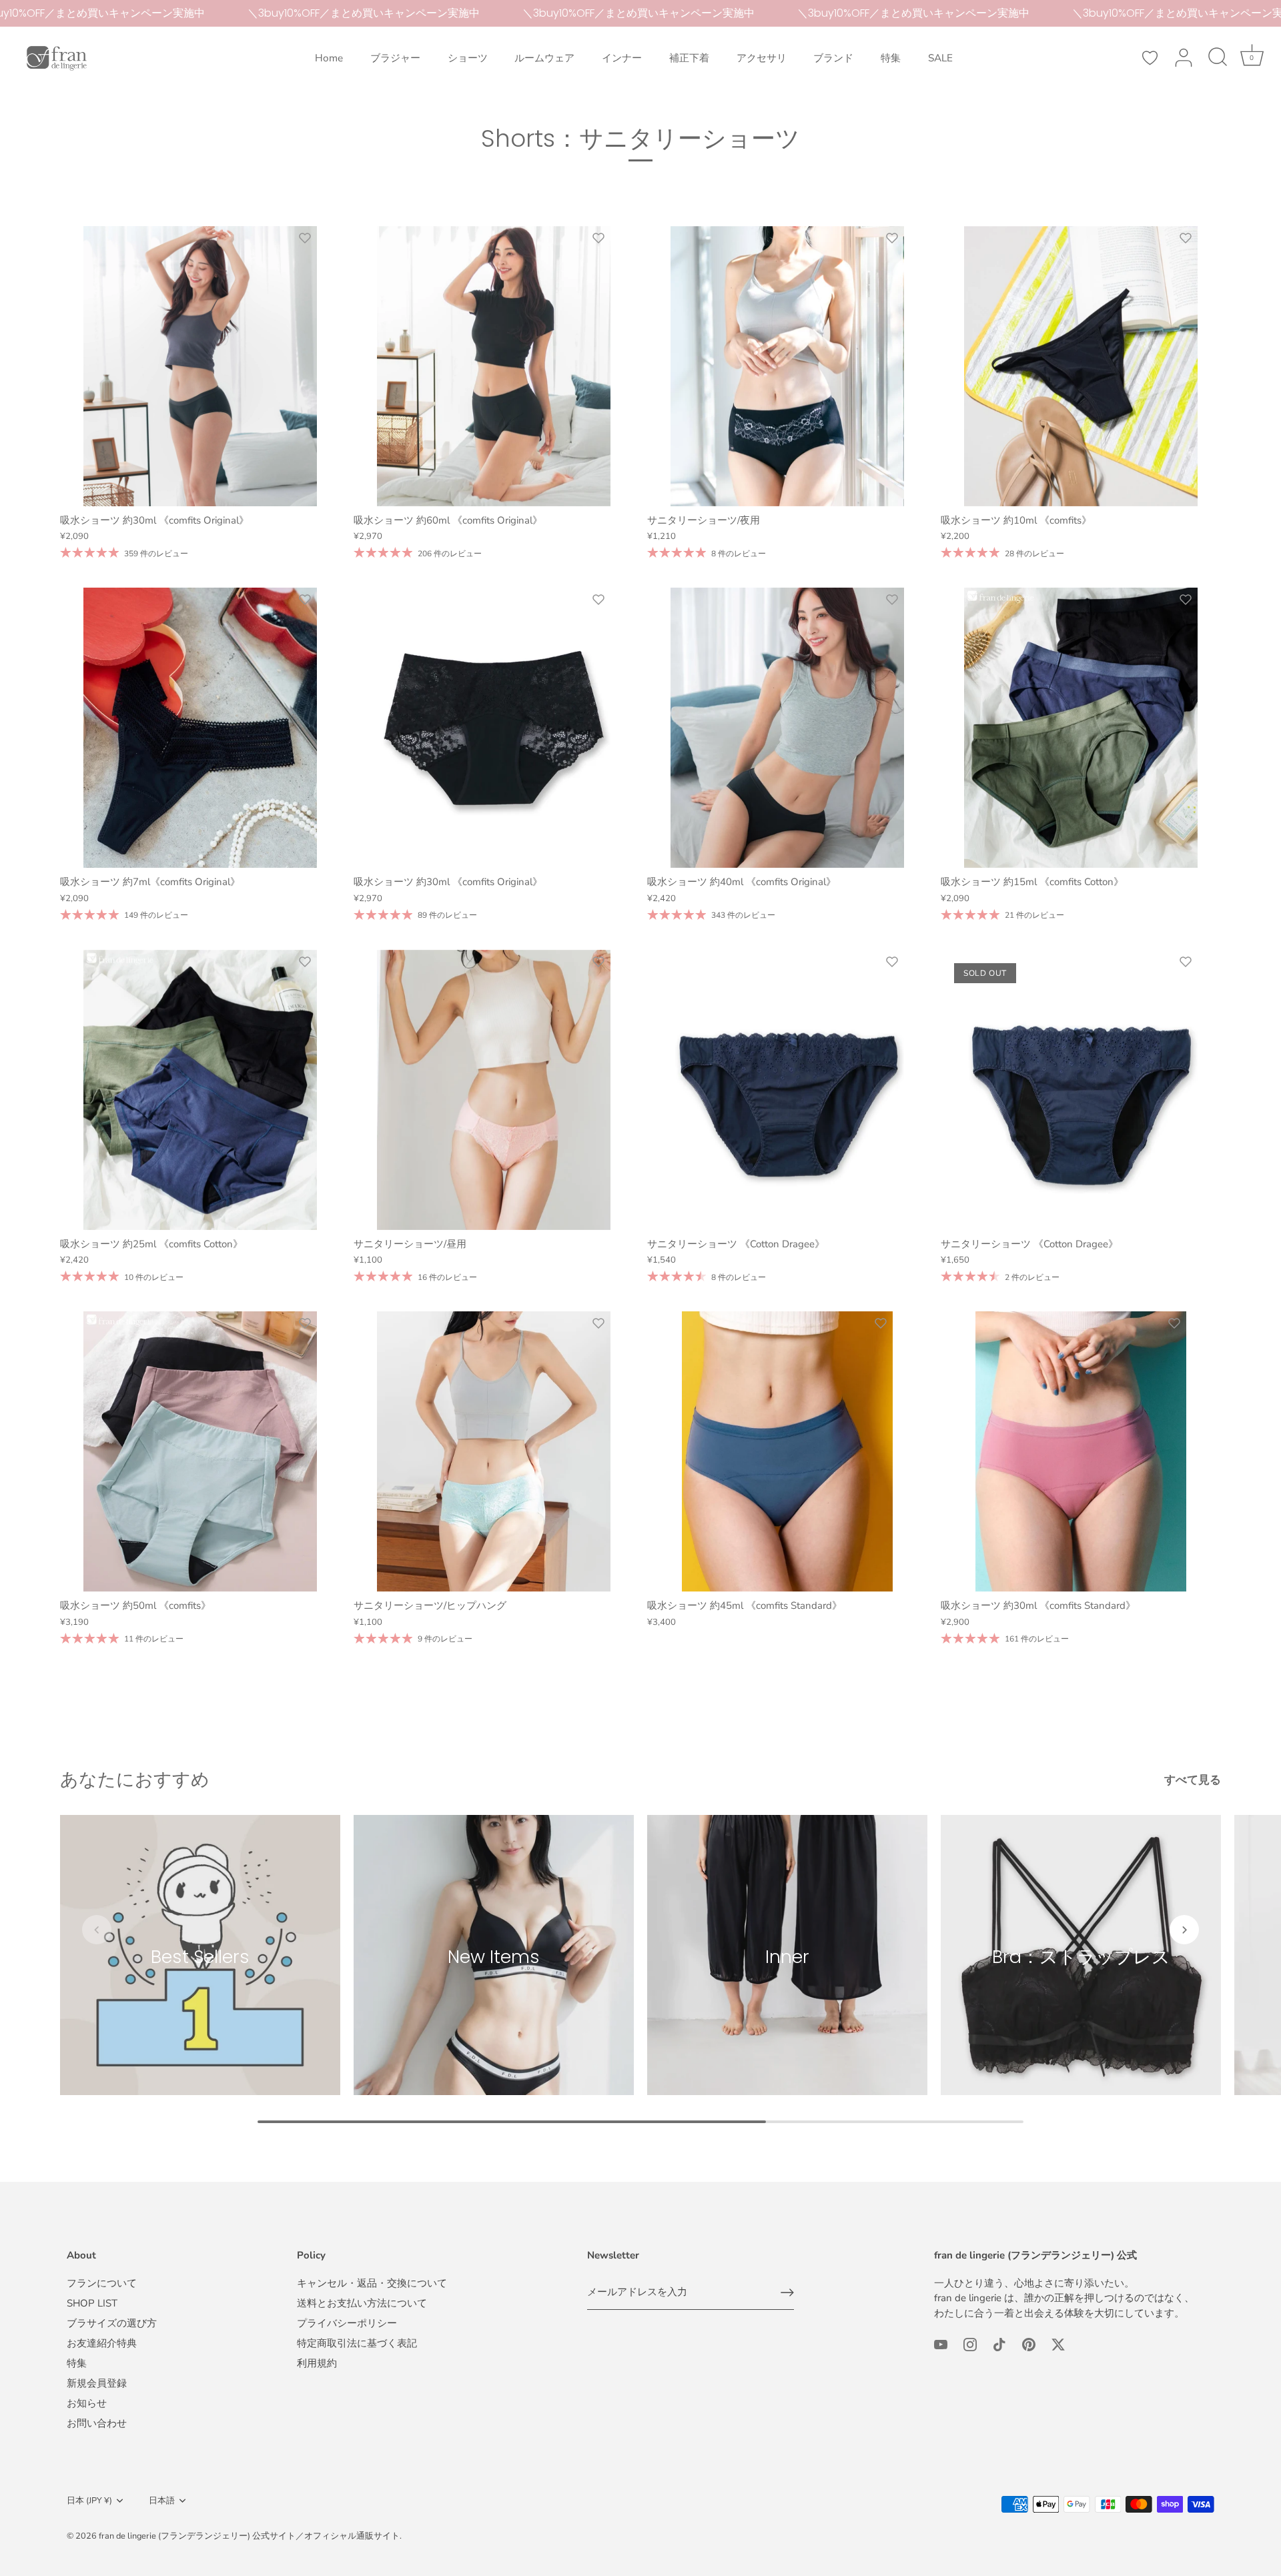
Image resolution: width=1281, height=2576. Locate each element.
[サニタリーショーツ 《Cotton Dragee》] (787, 1090)
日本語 (162, 2501)
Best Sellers (200, 1956)
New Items (494, 1956)
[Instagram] (970, 2344)
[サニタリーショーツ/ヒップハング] (494, 1451)
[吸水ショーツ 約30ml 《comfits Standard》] (1081, 1451)
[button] (97, 1930)
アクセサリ (762, 58)
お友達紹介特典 (102, 2343)
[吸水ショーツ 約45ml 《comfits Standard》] (787, 1451)
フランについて (102, 2283)
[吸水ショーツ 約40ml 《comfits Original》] (787, 728)
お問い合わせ (97, 2423)
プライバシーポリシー (347, 2323)
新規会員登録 (97, 2383)
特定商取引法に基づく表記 (357, 2343)
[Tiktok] (999, 2344)
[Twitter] (1058, 2344)
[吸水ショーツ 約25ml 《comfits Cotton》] (200, 1090)
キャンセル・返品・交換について (372, 2283)
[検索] (1218, 58)
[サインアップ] (787, 2293)
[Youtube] (941, 2344)
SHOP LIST (92, 2303)
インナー (622, 58)
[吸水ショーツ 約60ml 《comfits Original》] (494, 366)
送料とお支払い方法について (362, 2303)
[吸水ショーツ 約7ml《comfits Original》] (200, 728)
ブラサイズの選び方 (112, 2323)
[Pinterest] (1029, 2344)
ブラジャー (395, 58)
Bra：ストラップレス (1081, 1956)
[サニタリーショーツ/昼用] (494, 1090)
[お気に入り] (1150, 58)
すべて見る (1193, 1780)
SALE (940, 58)
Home (329, 58)
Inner (787, 1956)
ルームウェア (544, 58)
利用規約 (317, 2363)
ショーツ (468, 58)
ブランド (833, 58)
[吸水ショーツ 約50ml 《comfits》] (200, 1451)
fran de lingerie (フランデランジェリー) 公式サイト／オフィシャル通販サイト (249, 2536)
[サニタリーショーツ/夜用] (787, 366)
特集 (891, 58)
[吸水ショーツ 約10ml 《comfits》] (1081, 366)
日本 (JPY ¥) (89, 2501)
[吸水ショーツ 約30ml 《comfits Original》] (200, 366)
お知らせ (87, 2403)
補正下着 (689, 58)
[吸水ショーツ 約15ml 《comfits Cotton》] (1081, 728)
